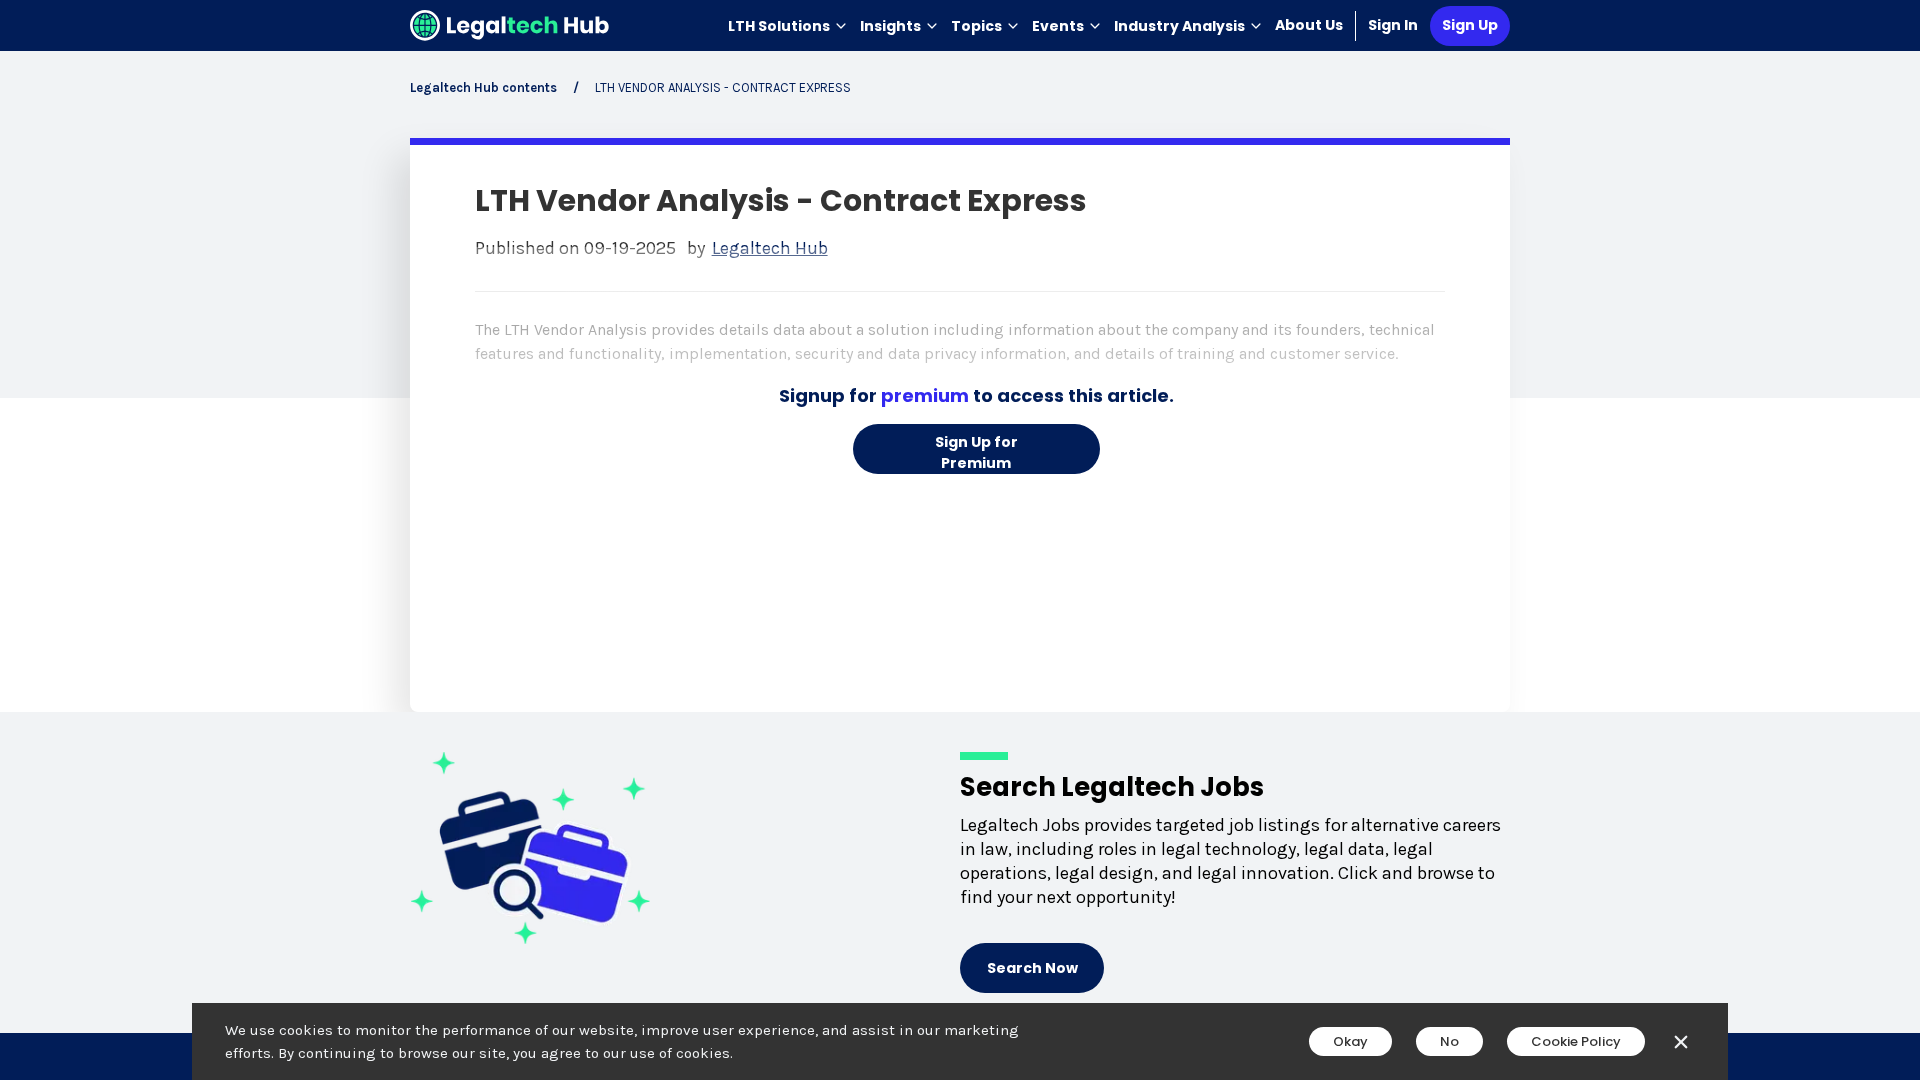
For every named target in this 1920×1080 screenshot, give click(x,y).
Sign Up (1470, 25)
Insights (890, 26)
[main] (960, 540)
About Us (1309, 25)
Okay (1350, 1041)
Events (1058, 26)
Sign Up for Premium (976, 452)
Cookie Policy (1576, 1041)
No (1449, 1041)
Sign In (1393, 25)
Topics (976, 26)
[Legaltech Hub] (510, 25)
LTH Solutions (779, 26)
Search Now (1032, 968)
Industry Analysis (1179, 26)
